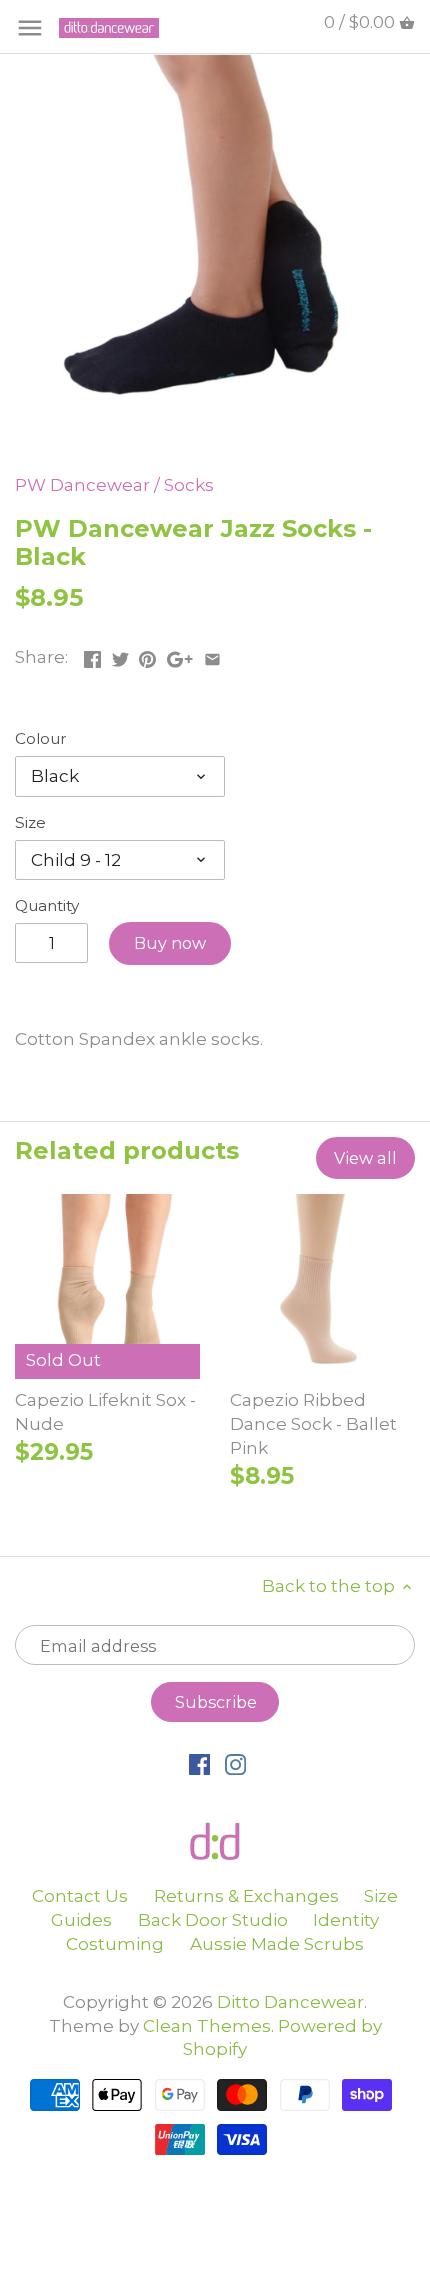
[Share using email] (212, 655)
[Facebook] (199, 1764)
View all (365, 1158)
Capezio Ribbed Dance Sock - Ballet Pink (313, 1424)
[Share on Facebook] (92, 655)
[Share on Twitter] (120, 655)
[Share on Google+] (180, 655)
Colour (41, 739)
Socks (189, 485)
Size (30, 823)
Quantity (47, 906)
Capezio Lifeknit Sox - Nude (105, 1412)
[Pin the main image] (147, 655)
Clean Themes (207, 2026)
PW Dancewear (82, 485)
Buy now (170, 943)
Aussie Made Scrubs (277, 1944)
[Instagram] (235, 1764)
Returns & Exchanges (246, 1896)
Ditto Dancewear (290, 2002)
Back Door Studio (213, 1920)
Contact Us (80, 1896)
